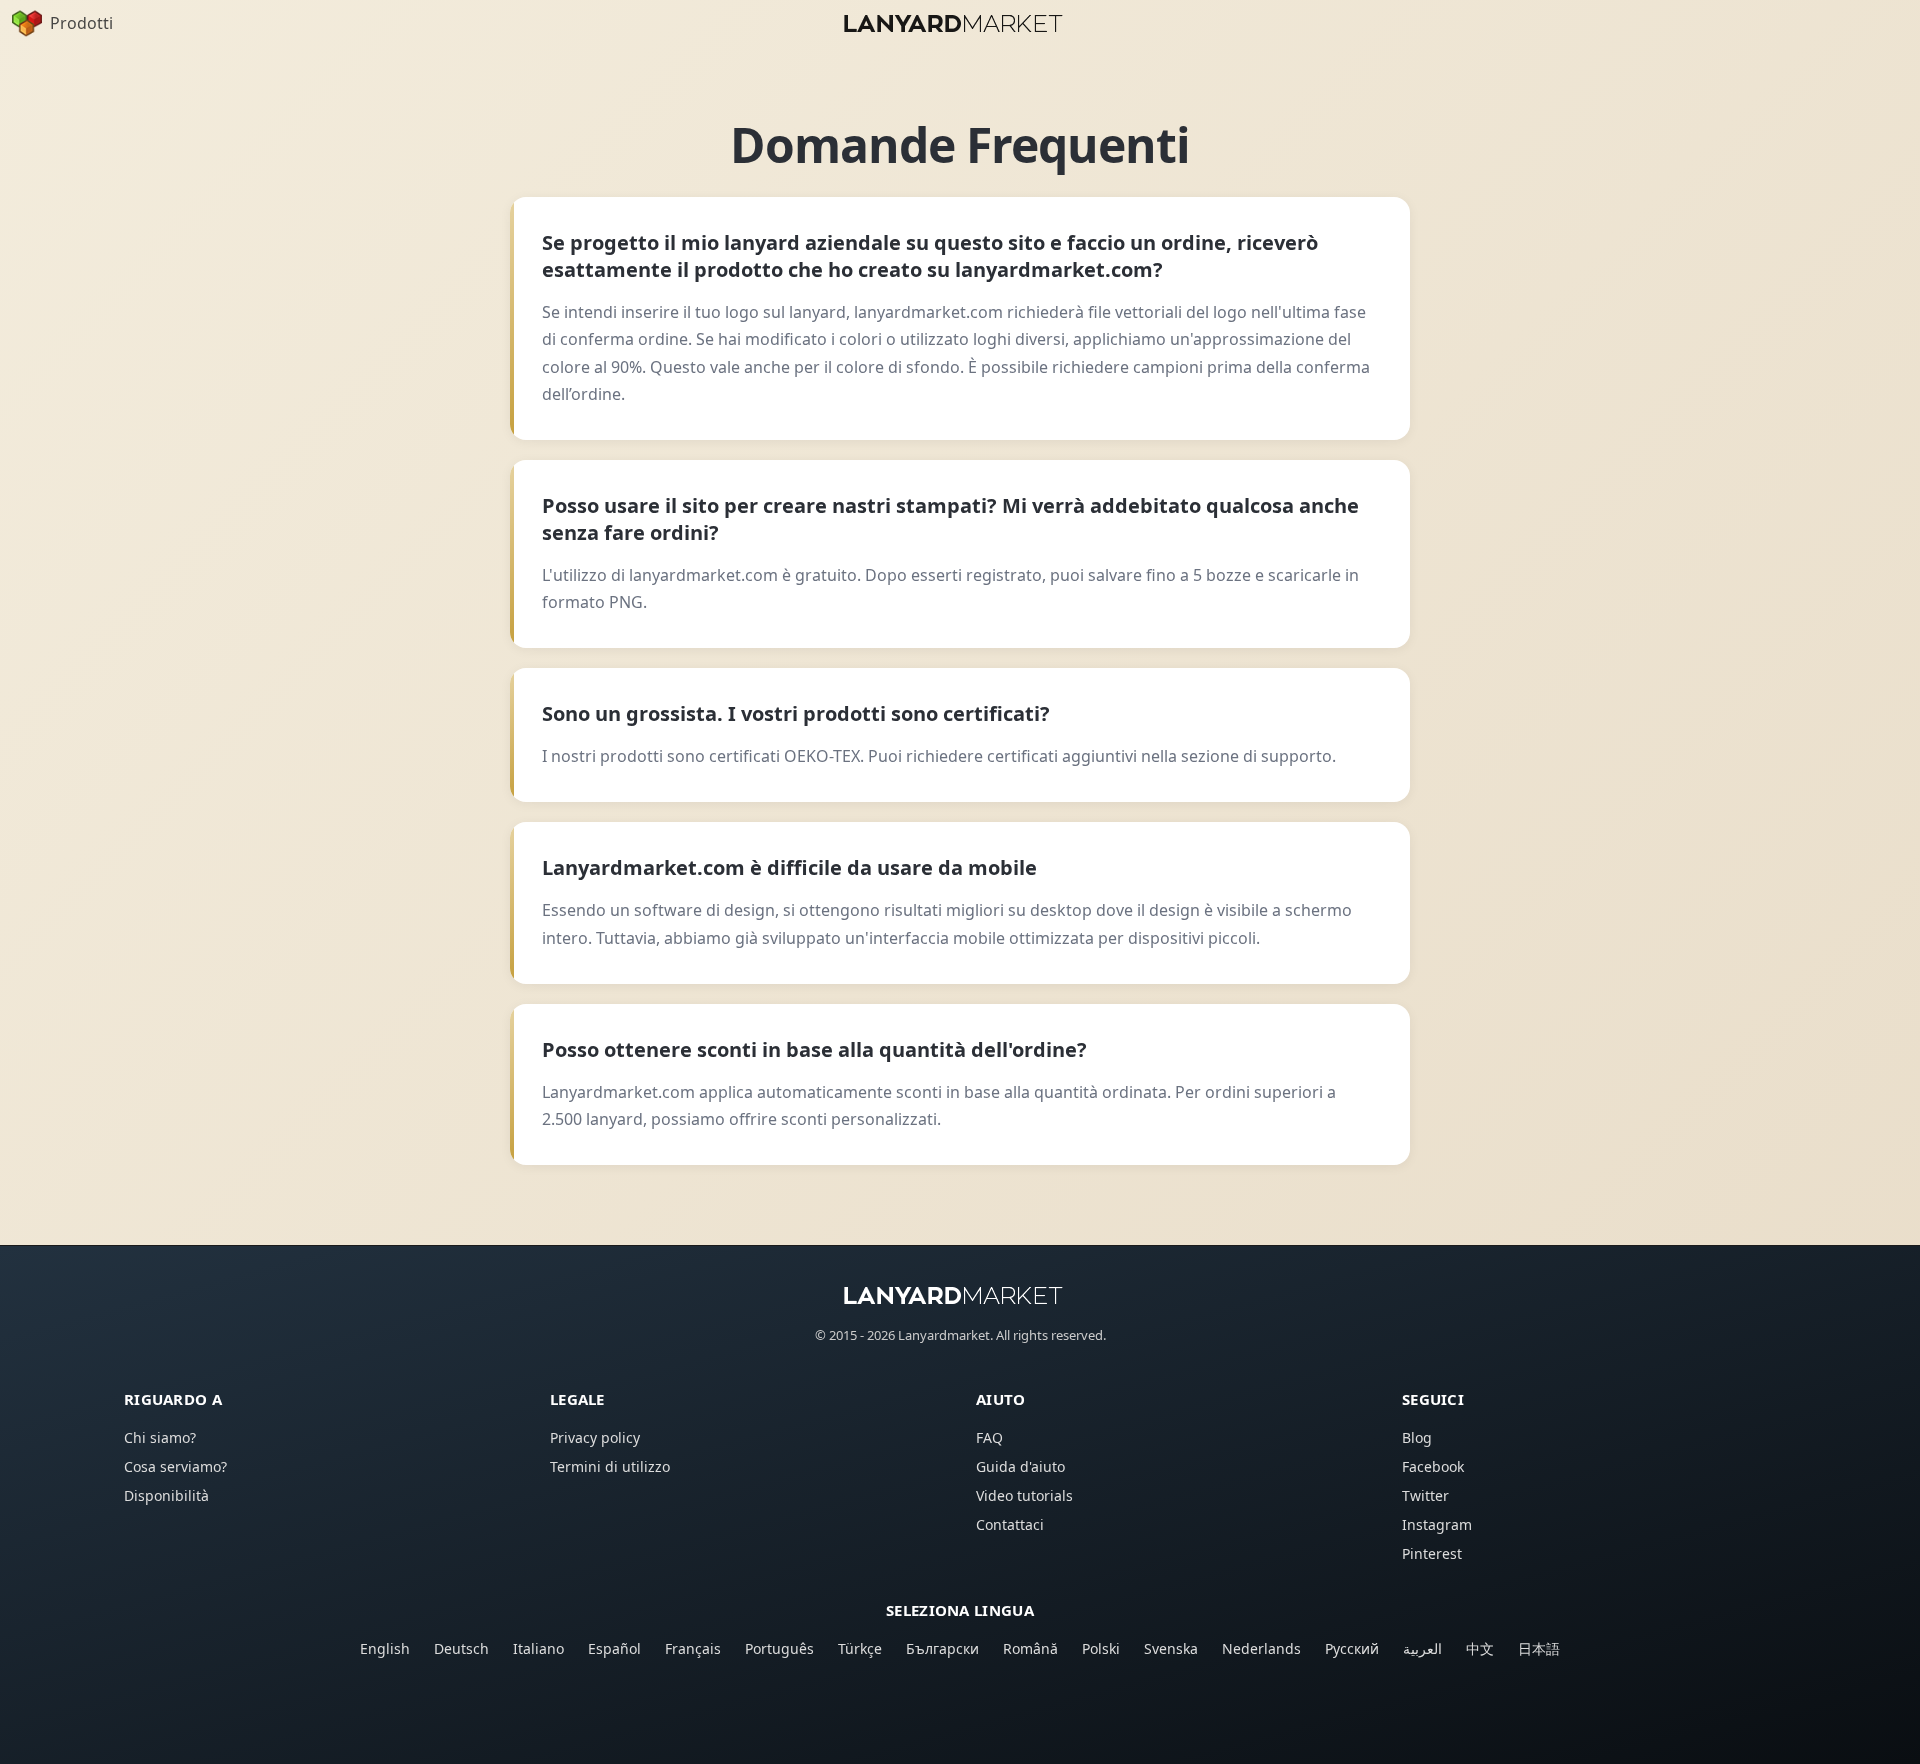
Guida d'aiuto (1020, 1466)
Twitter (1425, 1495)
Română (1030, 1648)
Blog (1417, 1437)
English (385, 1648)
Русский (1352, 1648)
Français (693, 1648)
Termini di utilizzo (610, 1466)
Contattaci (1010, 1524)
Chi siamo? (160, 1437)
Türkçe (860, 1648)
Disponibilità (166, 1495)
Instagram (1437, 1524)
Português (779, 1648)
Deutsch (461, 1648)
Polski (1101, 1648)
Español (614, 1648)
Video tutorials (1024, 1495)
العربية (1422, 1648)
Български (942, 1648)
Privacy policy (595, 1437)
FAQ (989, 1437)
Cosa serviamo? (175, 1466)
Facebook (1433, 1466)
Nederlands (1261, 1648)
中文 (1480, 1648)
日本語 (1539, 1648)
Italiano (538, 1648)
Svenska (1171, 1648)
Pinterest (1432, 1553)
